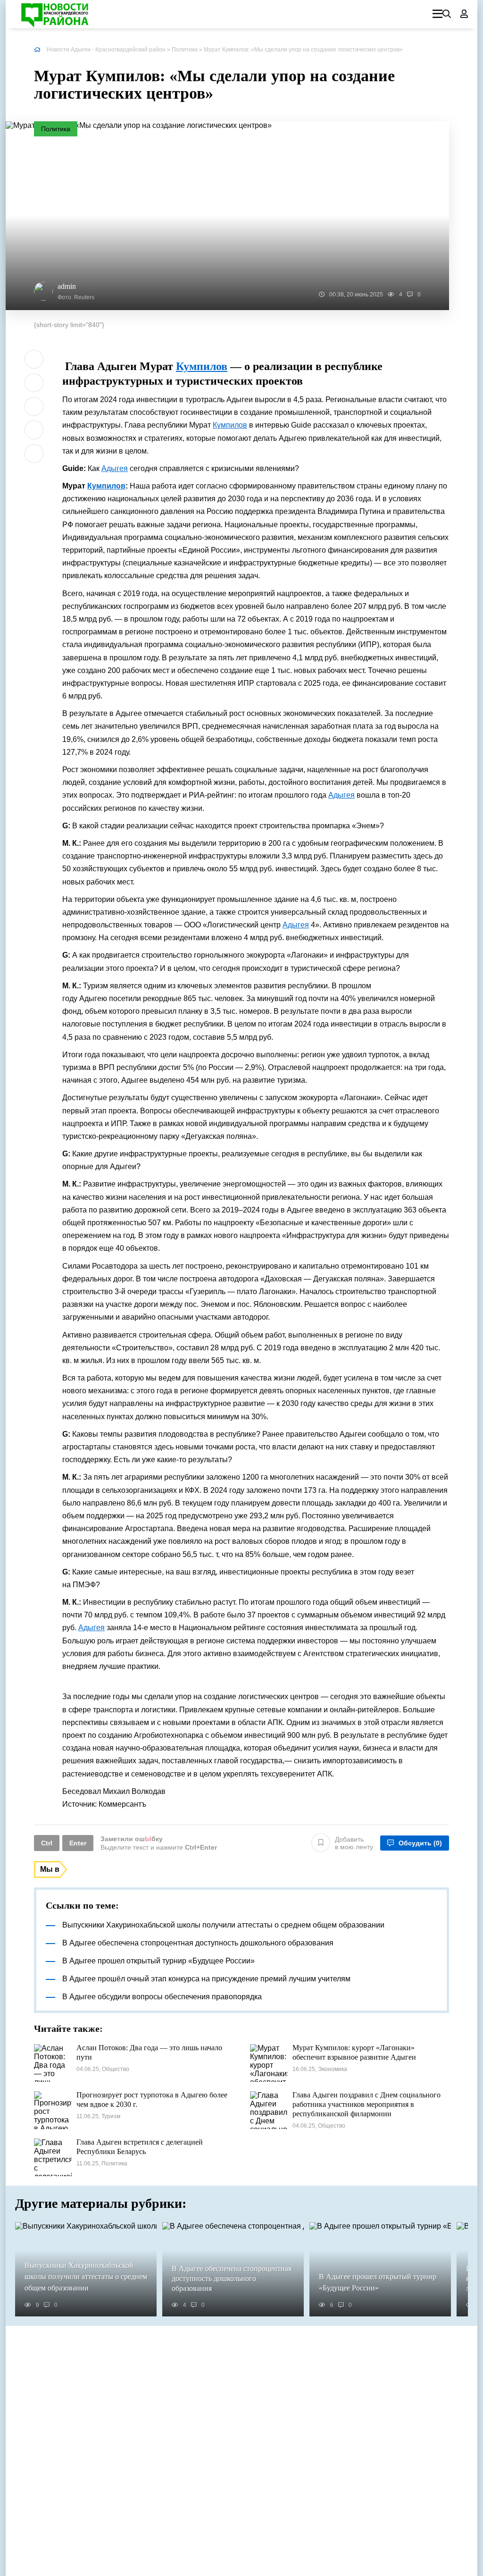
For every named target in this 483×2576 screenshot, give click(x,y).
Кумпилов (235, 50)
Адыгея (115, 468)
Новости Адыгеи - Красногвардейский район (106, 50)
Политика (185, 50)
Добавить (354, 1843)
